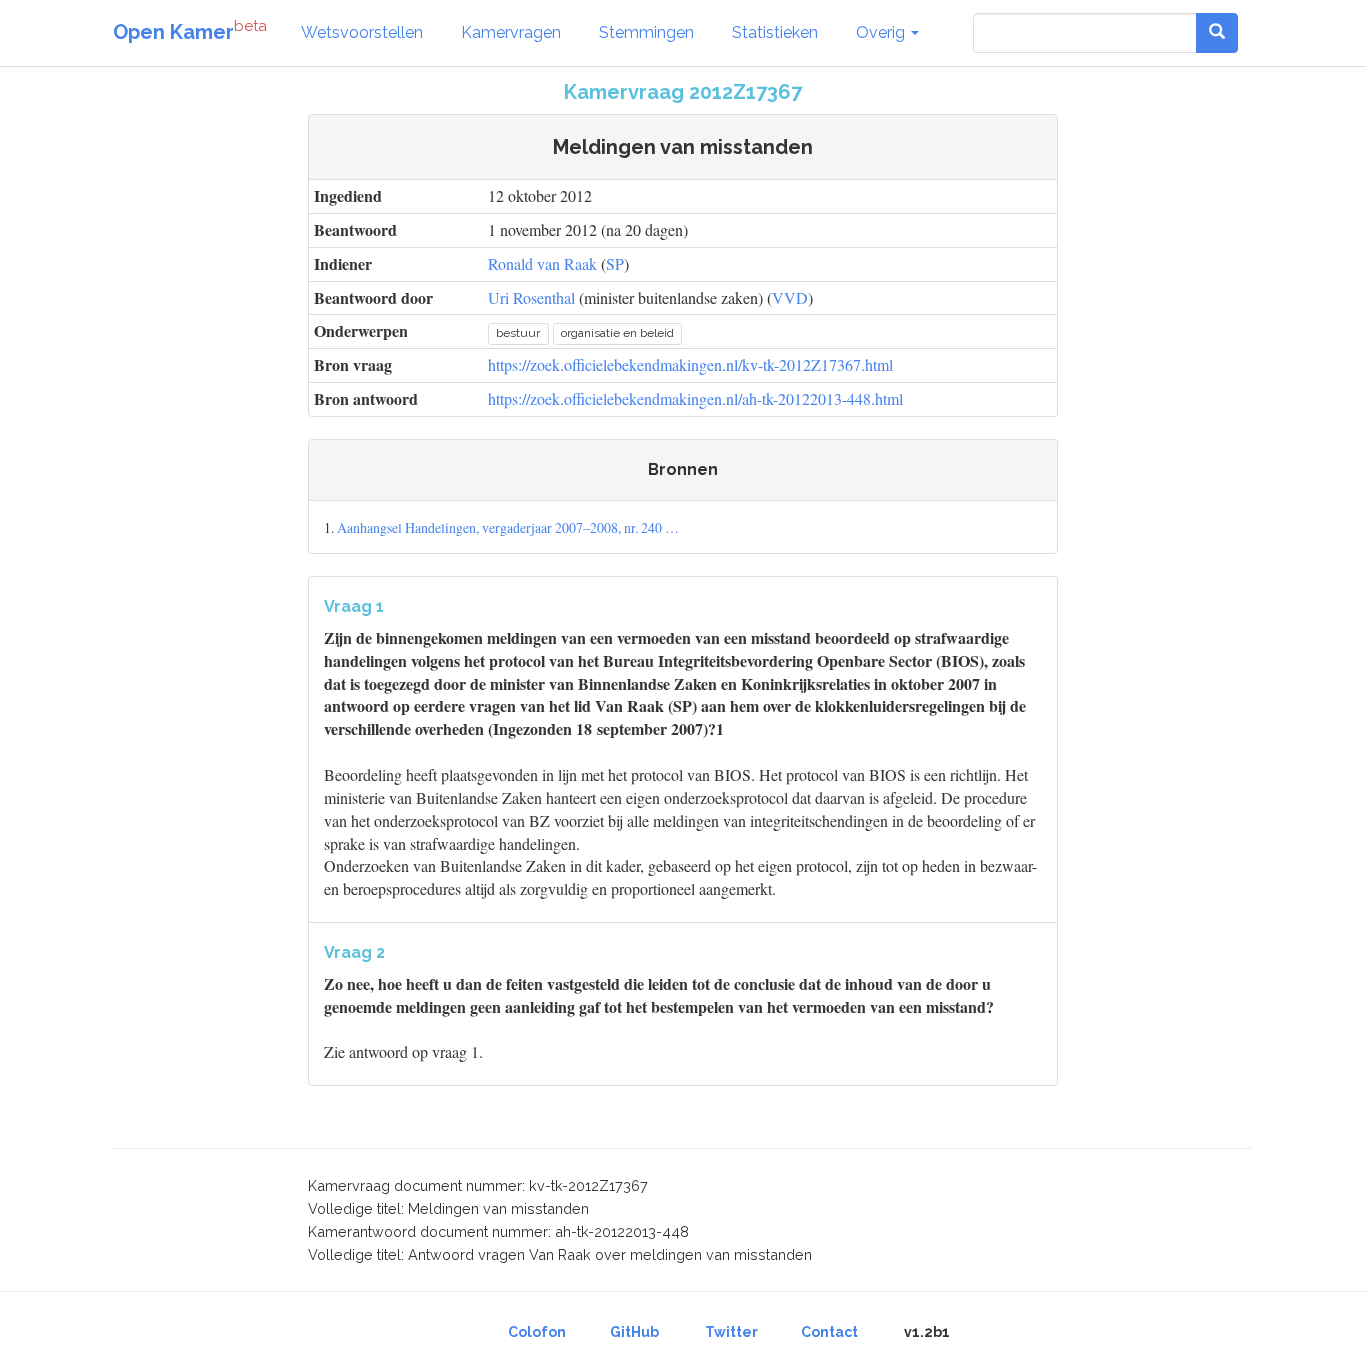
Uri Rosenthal (531, 297)
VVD (790, 297)
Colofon (537, 1332)
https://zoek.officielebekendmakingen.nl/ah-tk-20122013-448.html (695, 398)
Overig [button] (882, 32)
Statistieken (775, 32)
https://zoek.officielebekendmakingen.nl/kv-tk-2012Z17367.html (690, 364)
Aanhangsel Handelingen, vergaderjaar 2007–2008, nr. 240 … (508, 527)
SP (615, 263)
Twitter (731, 1332)
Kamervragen (511, 32)
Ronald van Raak (542, 263)
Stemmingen (646, 32)
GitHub (634, 1332)
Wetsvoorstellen (362, 32)
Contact (829, 1332)
